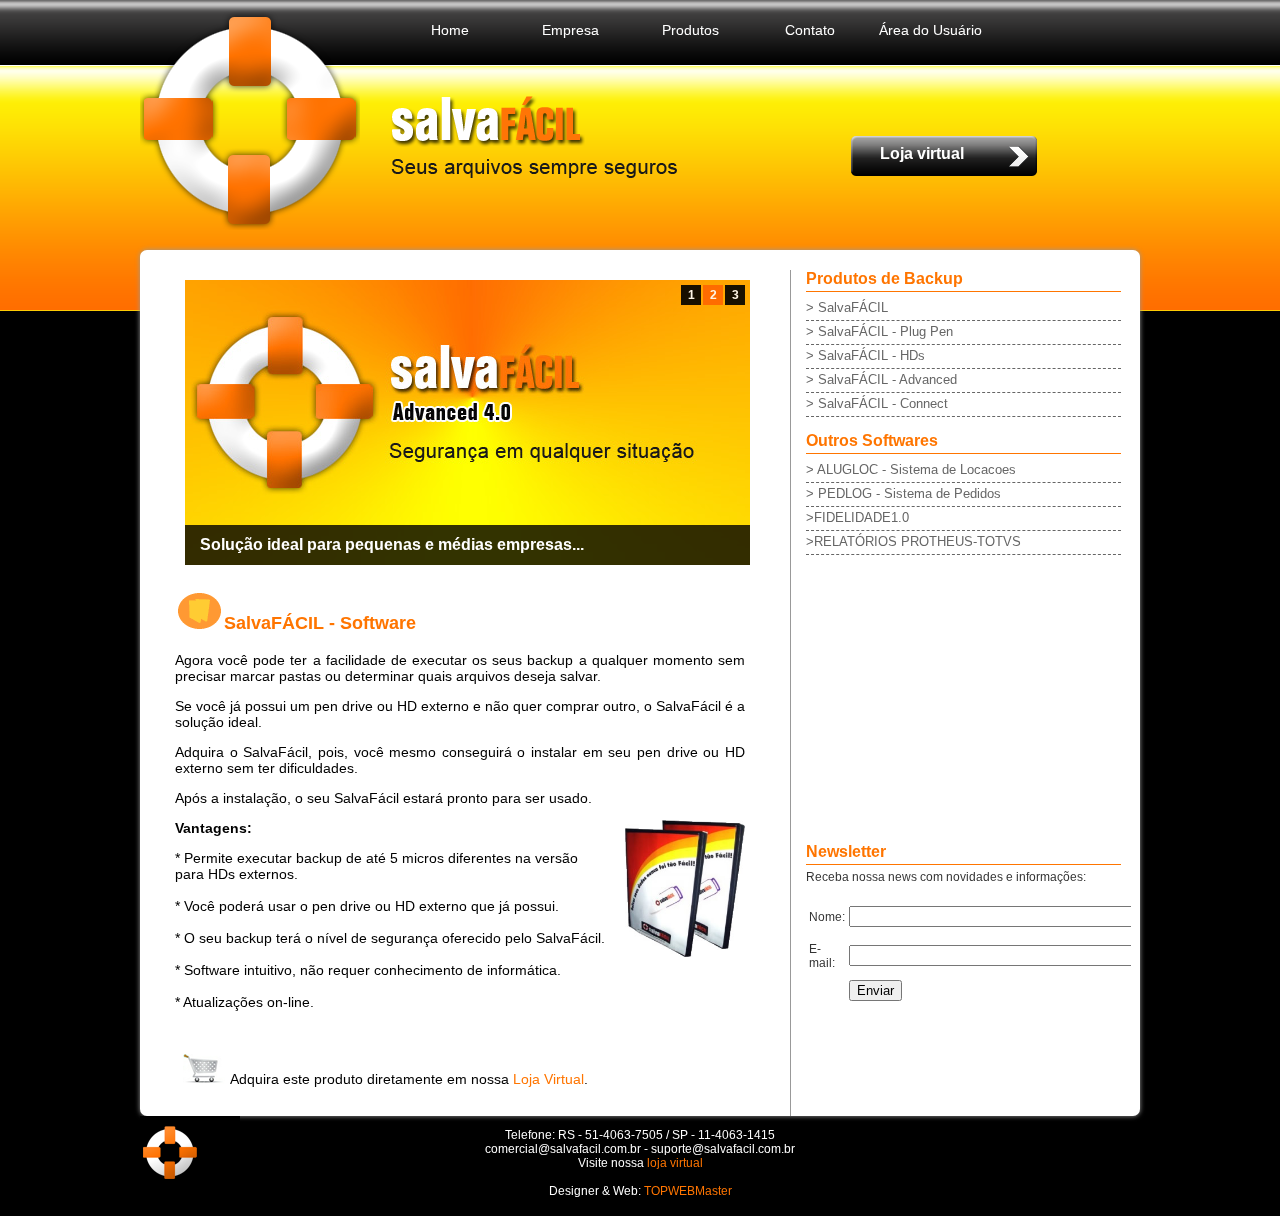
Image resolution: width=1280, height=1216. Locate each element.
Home (450, 30)
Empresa (570, 30)
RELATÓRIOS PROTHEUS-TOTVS (917, 541)
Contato (810, 30)
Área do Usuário (930, 30)
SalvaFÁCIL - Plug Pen (885, 331)
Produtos (690, 30)
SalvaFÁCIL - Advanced (887, 379)
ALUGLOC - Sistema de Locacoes (916, 469)
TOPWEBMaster (688, 1191)
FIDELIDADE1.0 (861, 517)
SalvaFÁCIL (853, 307)
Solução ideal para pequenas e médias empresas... (392, 544)
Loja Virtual (548, 1079)
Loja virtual (922, 153)
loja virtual (675, 1163)
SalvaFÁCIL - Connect (883, 403)
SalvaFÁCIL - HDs (871, 355)
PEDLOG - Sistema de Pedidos (907, 493)
